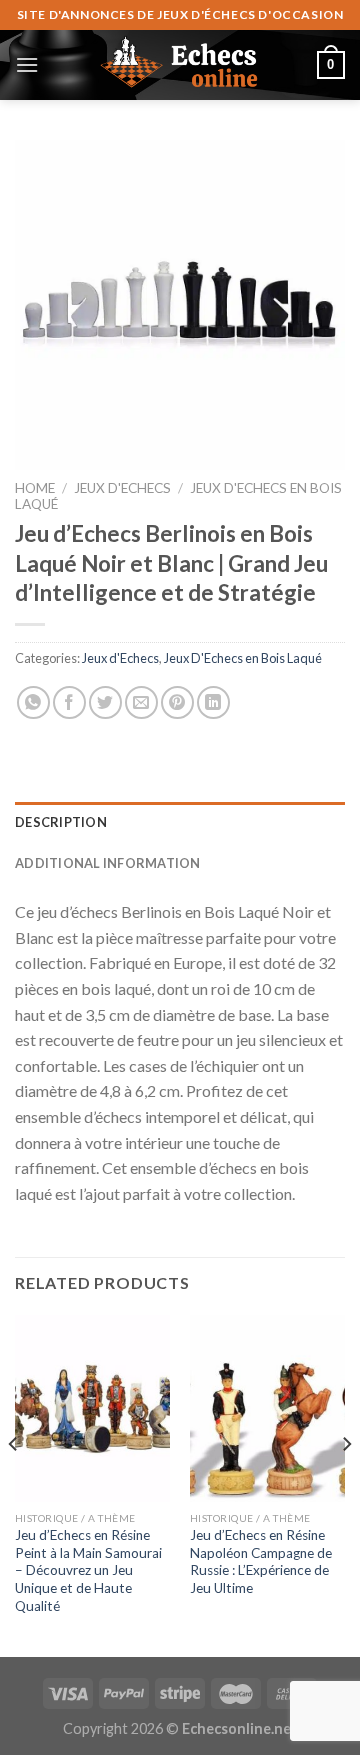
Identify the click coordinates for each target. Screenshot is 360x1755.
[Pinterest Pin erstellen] (177, 702)
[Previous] (14, 1484)
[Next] (346, 1484)
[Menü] (27, 64)
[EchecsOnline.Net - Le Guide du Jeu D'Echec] (180, 65)
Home (35, 488)
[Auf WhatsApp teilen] (33, 702)
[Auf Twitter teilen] (105, 702)
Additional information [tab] (108, 863)
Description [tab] (61, 822)
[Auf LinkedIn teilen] (213, 702)
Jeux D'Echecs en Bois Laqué (243, 658)
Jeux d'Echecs (122, 488)
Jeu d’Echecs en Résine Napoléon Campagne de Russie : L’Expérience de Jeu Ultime (261, 1561)
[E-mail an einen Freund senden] (141, 702)
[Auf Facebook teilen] (69, 702)
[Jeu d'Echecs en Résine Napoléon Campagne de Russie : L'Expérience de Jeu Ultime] (267, 1408)
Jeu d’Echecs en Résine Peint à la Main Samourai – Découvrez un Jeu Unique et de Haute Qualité (88, 1570)
